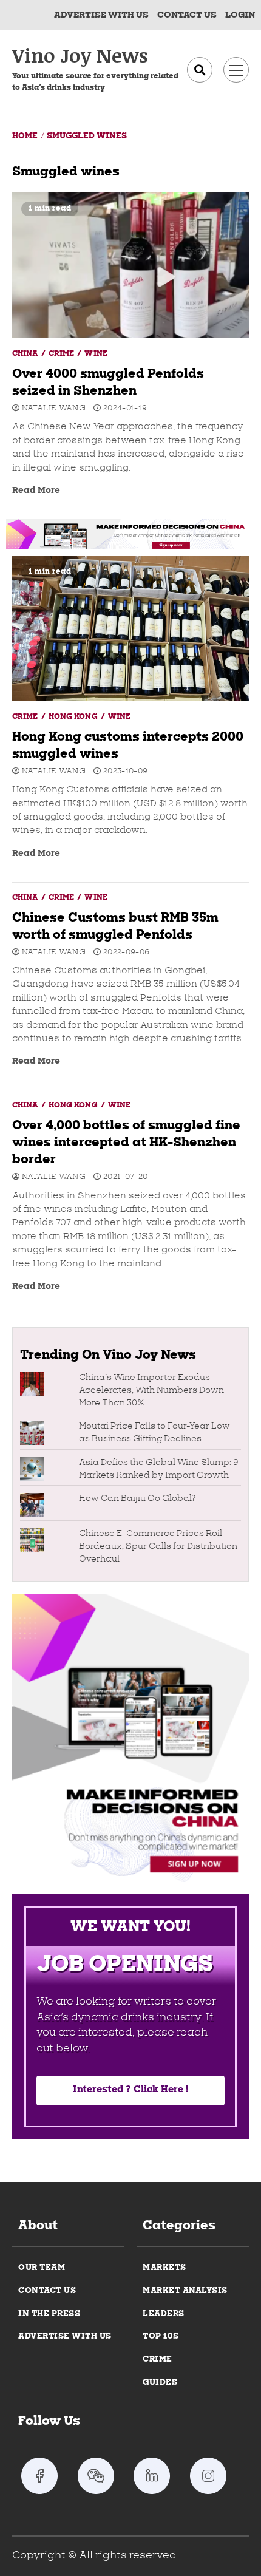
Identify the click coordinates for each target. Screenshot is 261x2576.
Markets (164, 2268)
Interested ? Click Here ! (130, 2090)
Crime (63, 354)
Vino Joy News (80, 55)
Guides (160, 2383)
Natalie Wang (53, 409)
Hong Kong (74, 717)
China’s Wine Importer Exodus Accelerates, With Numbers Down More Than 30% (151, 1391)
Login (240, 15)
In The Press (49, 2314)
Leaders (164, 2314)
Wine (96, 354)
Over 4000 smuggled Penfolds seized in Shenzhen (130, 265)
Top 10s (161, 2336)
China (26, 354)
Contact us (187, 15)
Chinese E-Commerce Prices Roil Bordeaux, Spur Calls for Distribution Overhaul (158, 1547)
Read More (36, 491)
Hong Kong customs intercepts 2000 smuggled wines (130, 628)
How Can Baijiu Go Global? (137, 1499)
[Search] (200, 70)
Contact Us (47, 2291)
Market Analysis (185, 2291)
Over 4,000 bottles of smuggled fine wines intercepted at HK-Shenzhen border (126, 1143)
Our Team (42, 2268)
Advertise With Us (101, 15)
